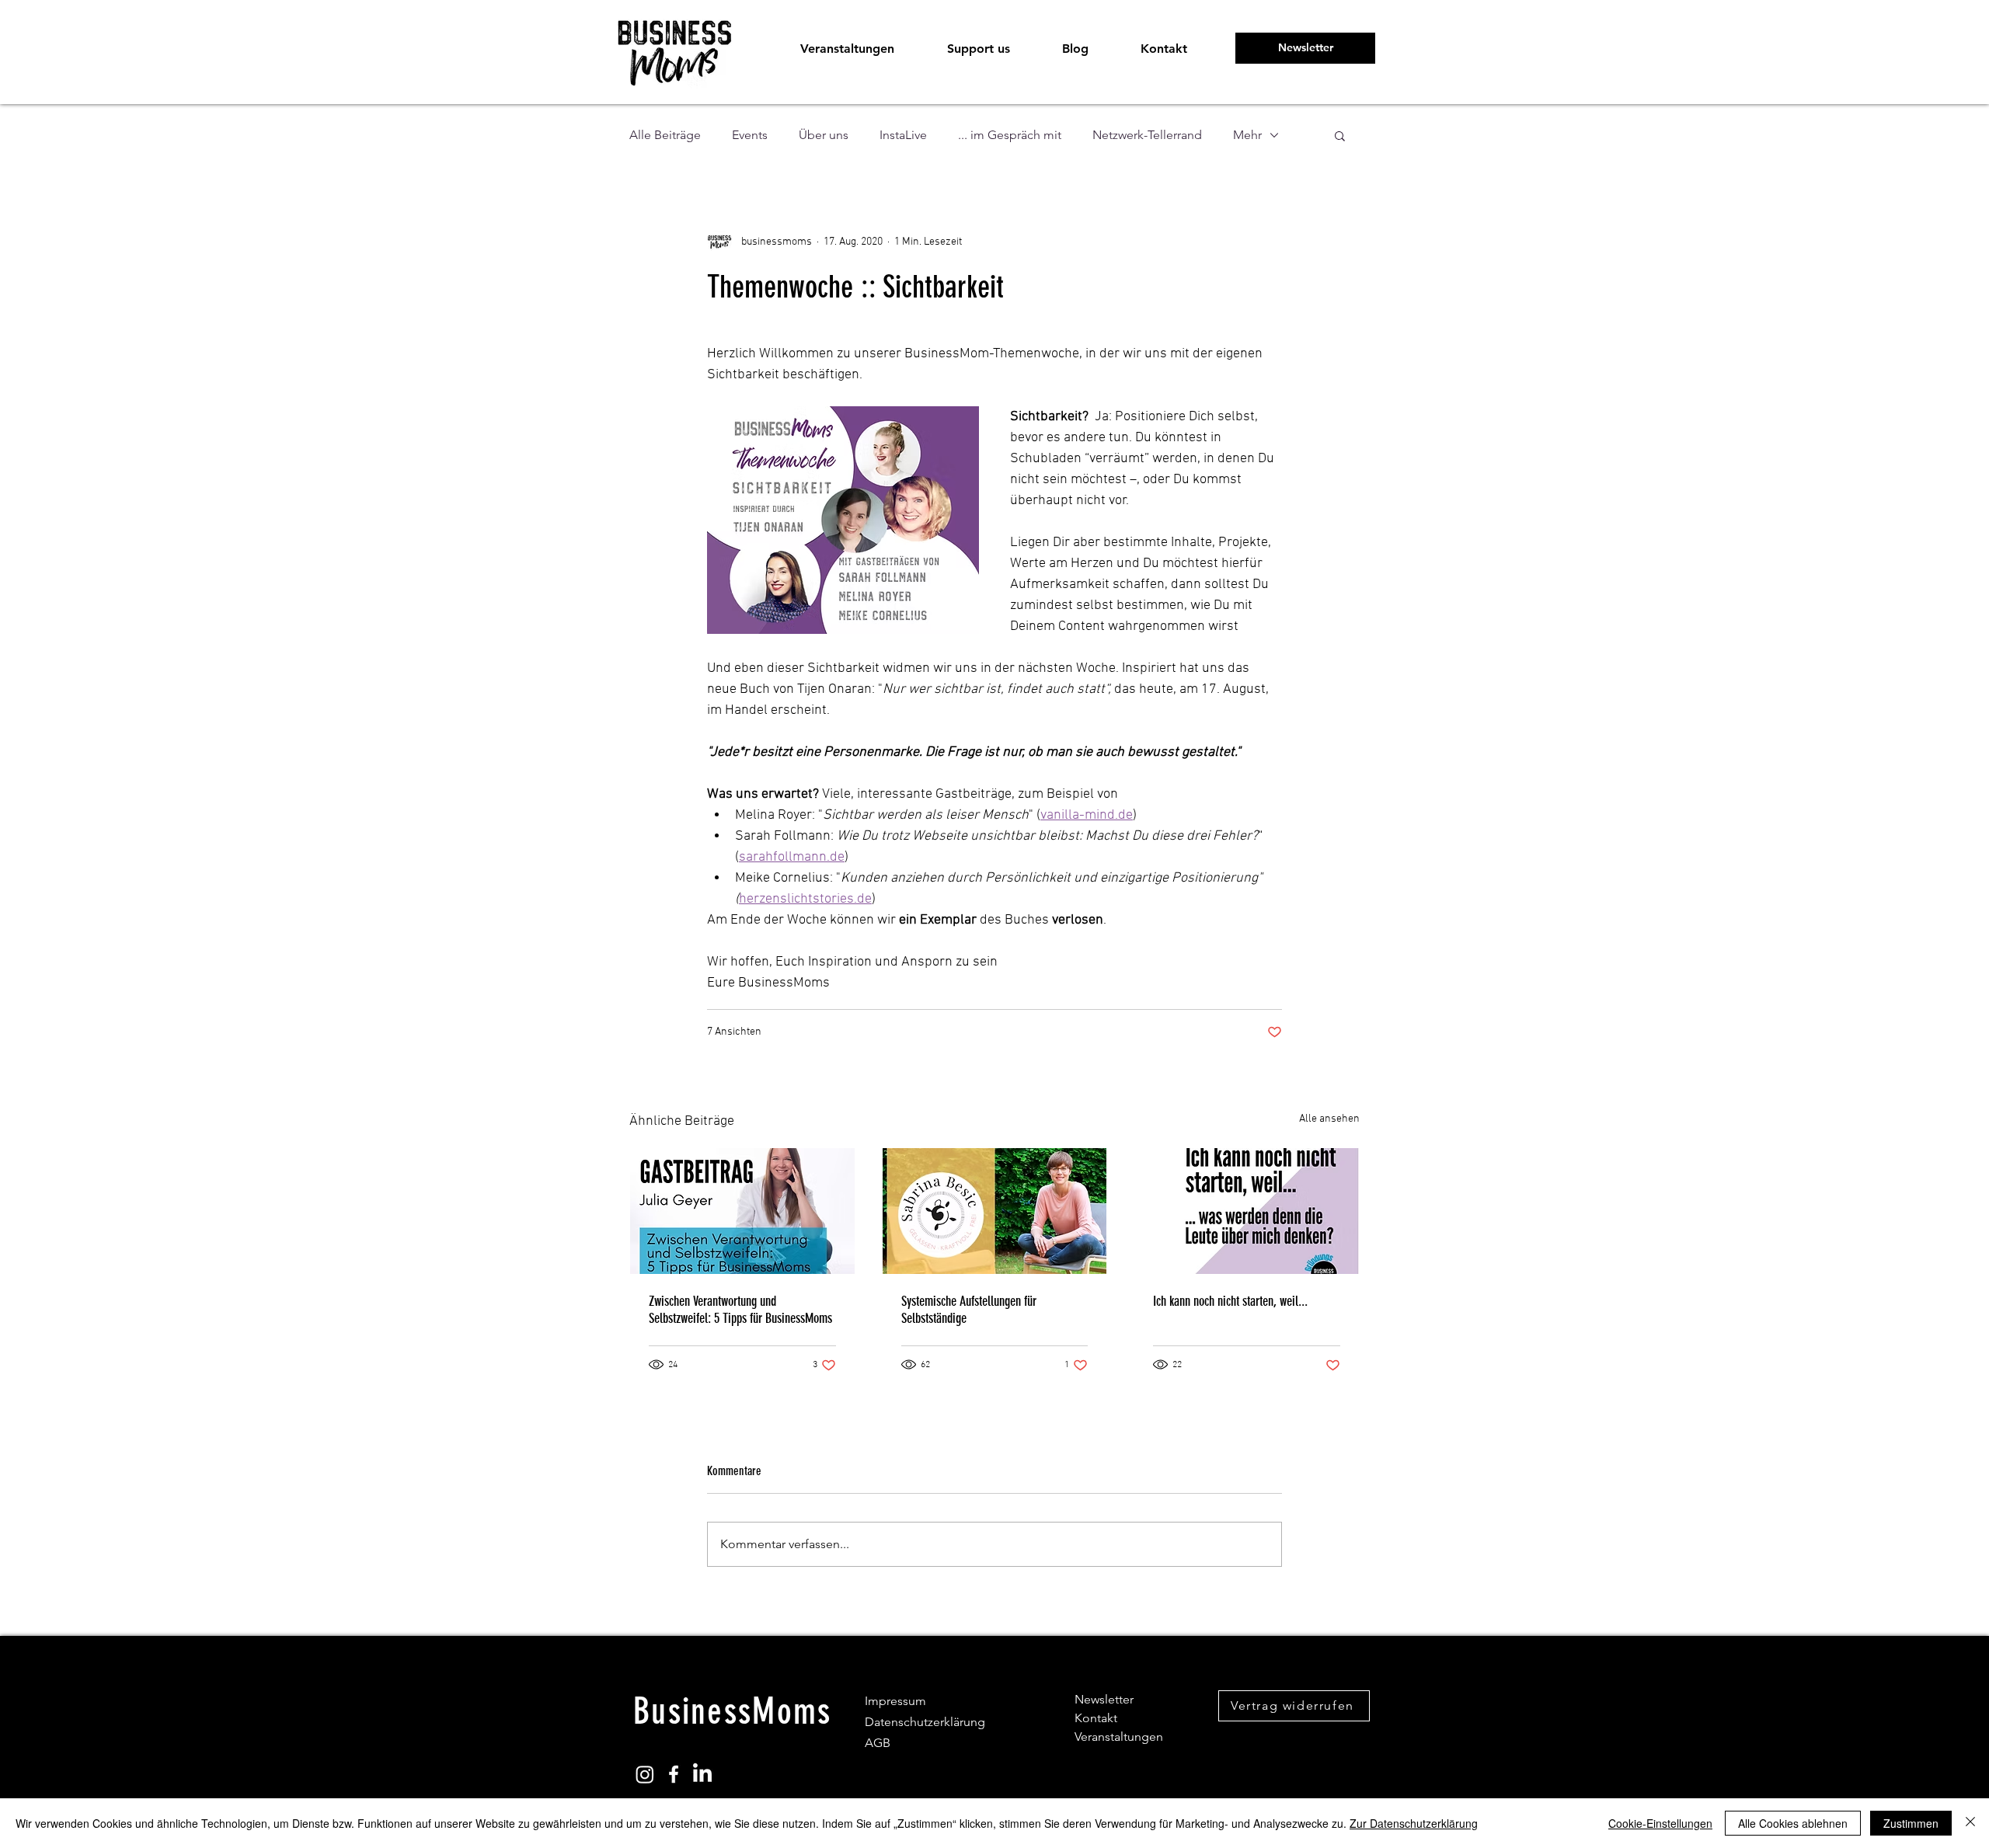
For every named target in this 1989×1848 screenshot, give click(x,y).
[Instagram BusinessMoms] (645, 1774)
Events (750, 135)
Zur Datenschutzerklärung (1414, 1823)
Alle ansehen (1329, 1119)
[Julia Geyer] (742, 1211)
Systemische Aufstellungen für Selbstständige (969, 1310)
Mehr (1247, 135)
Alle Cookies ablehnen (1793, 1823)
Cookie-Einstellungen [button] (1660, 1823)
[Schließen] (1970, 1823)
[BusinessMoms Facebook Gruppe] (674, 1774)
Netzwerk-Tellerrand (1147, 135)
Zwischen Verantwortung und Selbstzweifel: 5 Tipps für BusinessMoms (740, 1310)
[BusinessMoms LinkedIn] (702, 1774)
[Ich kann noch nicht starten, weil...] (1247, 1211)
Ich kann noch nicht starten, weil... (1230, 1301)
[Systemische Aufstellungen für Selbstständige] (995, 1211)
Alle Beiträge (665, 135)
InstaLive (903, 135)
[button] (978, 49)
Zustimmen (1911, 1823)
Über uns (824, 135)
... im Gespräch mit (1010, 135)
